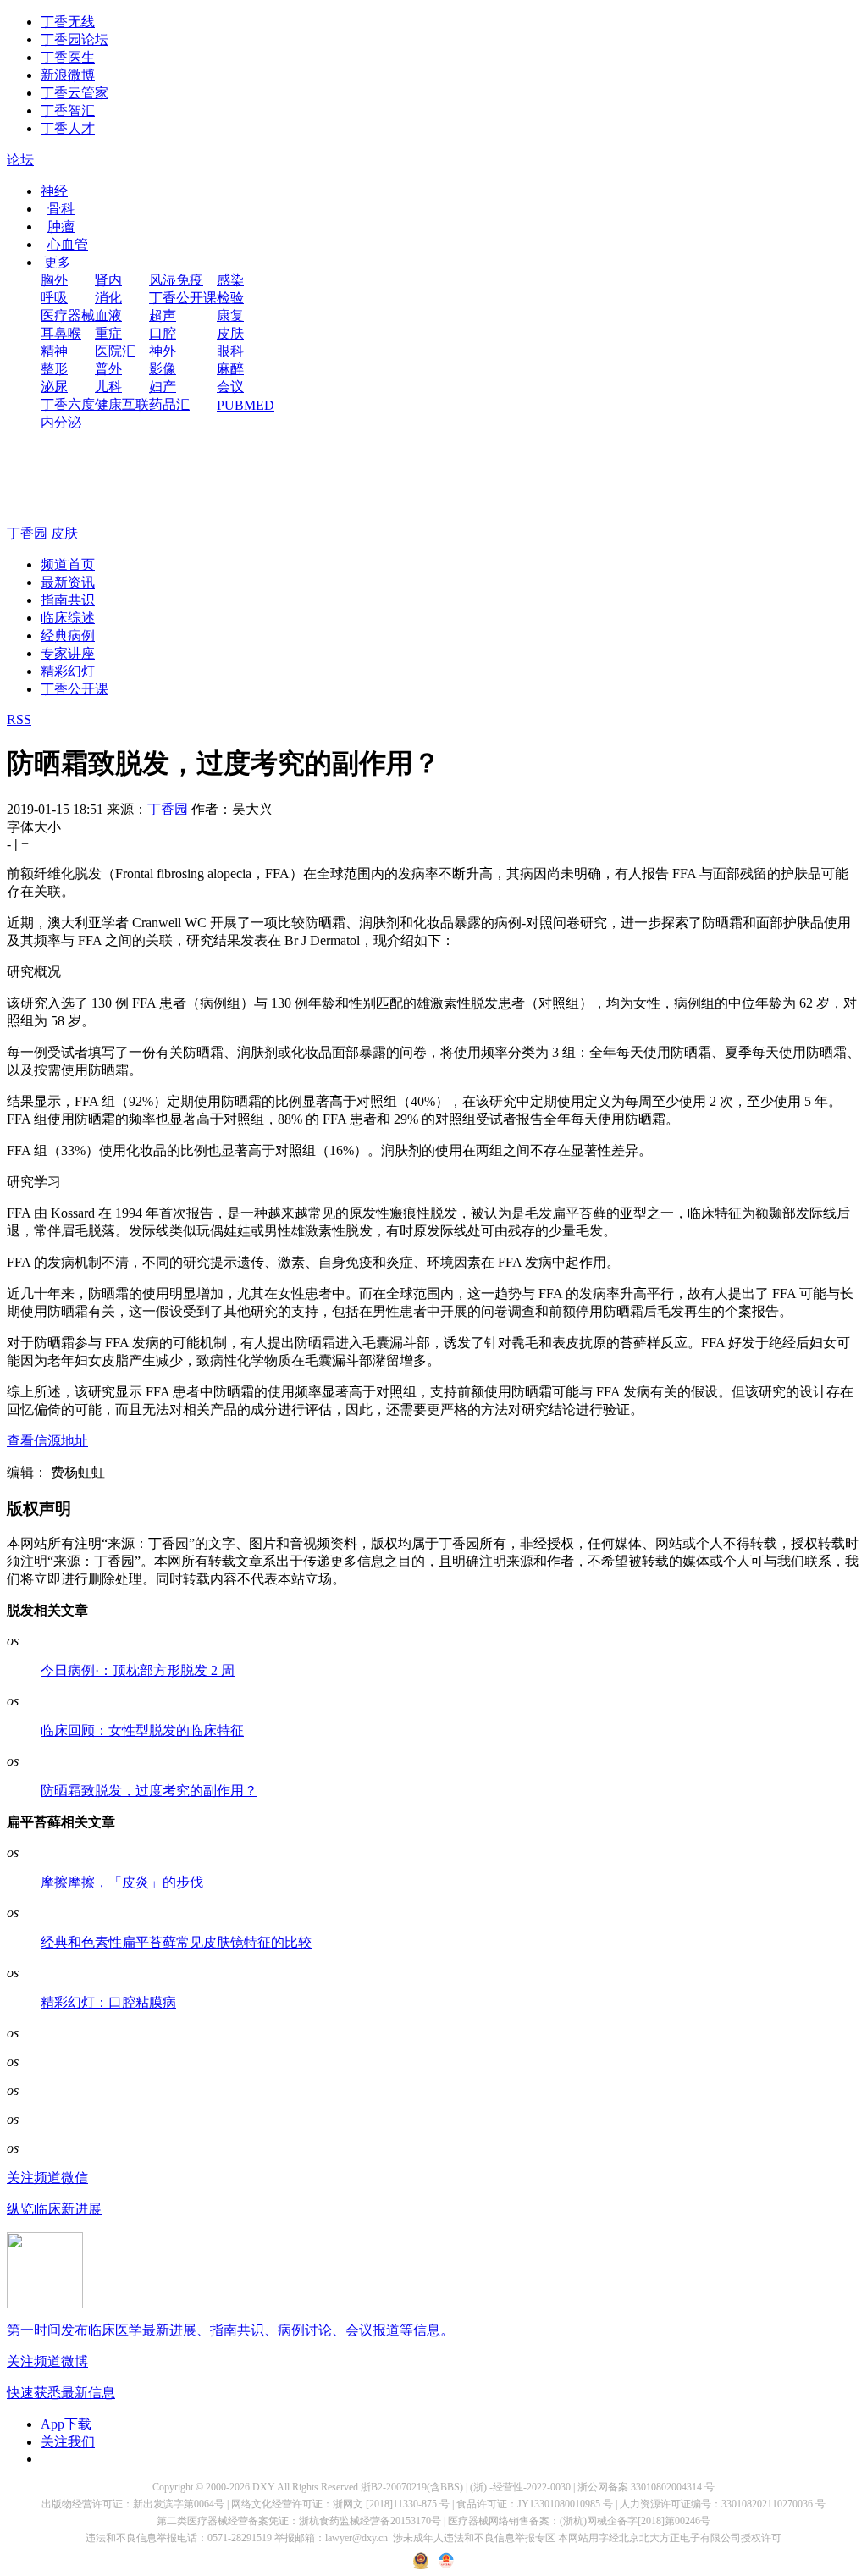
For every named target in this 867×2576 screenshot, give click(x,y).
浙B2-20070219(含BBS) (412, 2487)
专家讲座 (68, 653)
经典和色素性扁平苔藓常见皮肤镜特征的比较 (176, 1942)
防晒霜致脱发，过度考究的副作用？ (149, 1791)
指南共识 (68, 600)
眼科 (230, 351)
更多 (58, 262)
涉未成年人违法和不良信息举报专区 (474, 2538)
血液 (108, 315)
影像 (163, 369)
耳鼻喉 (61, 333)
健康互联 (122, 404)
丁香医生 (68, 57)
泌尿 (54, 387)
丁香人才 (68, 128)
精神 (54, 351)
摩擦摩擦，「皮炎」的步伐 (122, 1882)
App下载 (66, 2424)
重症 (108, 333)
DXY (264, 2487)
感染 (230, 280)
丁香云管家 (75, 93)
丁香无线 (68, 22)
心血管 (68, 244)
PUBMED (246, 405)
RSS (19, 719)
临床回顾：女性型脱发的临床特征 (142, 1730)
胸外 (54, 280)
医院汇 (115, 351)
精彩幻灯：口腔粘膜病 (108, 2002)
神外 (163, 351)
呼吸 (54, 298)
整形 (54, 369)
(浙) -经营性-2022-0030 (520, 2487)
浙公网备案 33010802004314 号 (646, 2487)
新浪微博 (68, 75)
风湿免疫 (176, 280)
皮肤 (230, 333)
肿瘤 (61, 227)
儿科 (108, 387)
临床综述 (68, 618)
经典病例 (68, 636)
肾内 (108, 280)
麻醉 (230, 369)
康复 (230, 315)
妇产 (163, 387)
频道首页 (68, 564)
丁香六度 (68, 404)
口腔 (163, 333)
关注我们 (68, 2442)
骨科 (61, 209)
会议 (230, 387)
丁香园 (27, 533)
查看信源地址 (47, 1441)
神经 (54, 191)
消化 (108, 298)
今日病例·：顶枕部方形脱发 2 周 (138, 1670)
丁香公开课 (183, 298)
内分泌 (61, 422)
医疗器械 (68, 315)
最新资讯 (68, 582)
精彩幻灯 (68, 671)
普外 (108, 369)
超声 (163, 315)
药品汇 (169, 404)
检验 (230, 298)
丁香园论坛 (75, 39)
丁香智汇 (68, 111)
